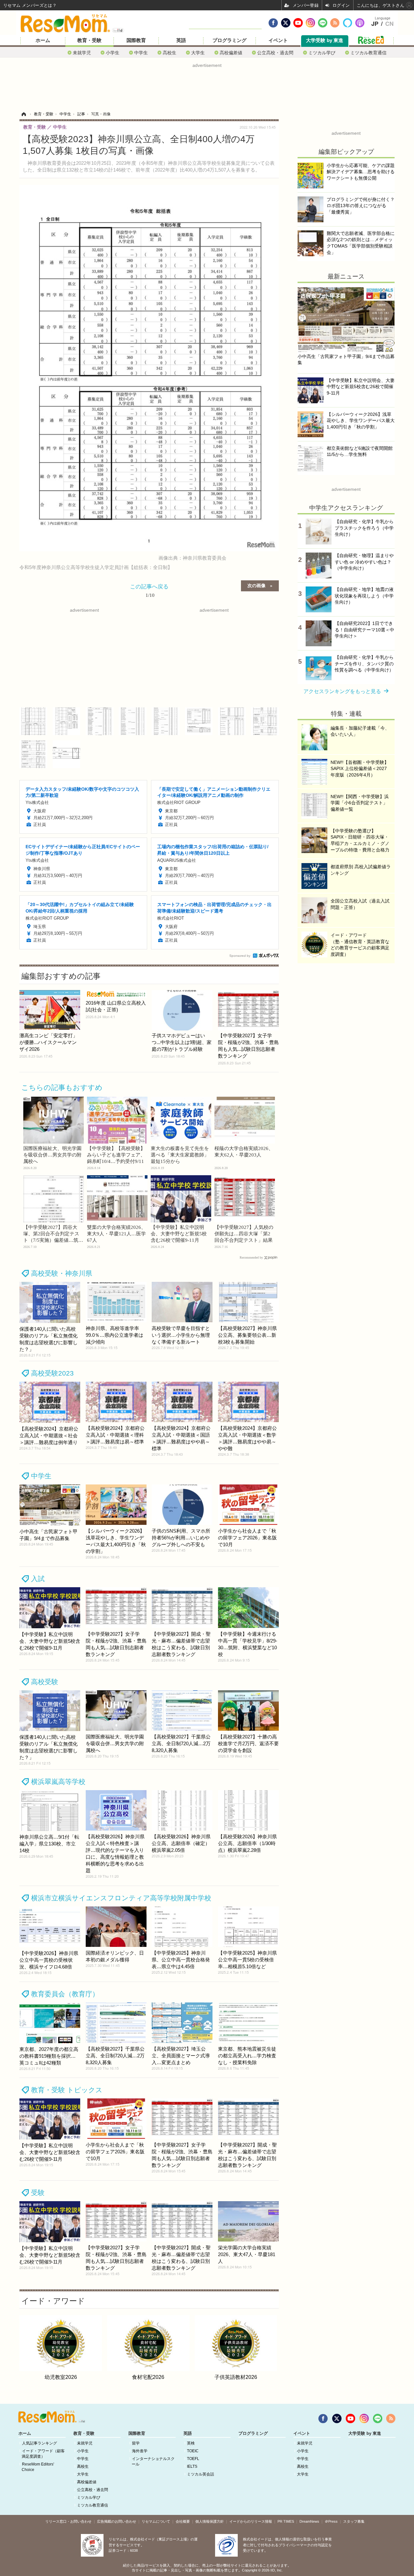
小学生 (113, 53)
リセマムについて (156, 2521)
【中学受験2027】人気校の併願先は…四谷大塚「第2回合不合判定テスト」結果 (244, 1234)
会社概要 (183, 2521)
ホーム (43, 40)
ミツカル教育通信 (368, 53)
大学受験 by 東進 (325, 40)
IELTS (192, 2466)
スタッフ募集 (354, 2521)
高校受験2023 (52, 1373)
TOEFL (193, 2459)
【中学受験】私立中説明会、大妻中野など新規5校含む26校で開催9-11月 (179, 1234)
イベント (278, 40)
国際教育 (136, 40)
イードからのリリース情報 (251, 2521)
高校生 (169, 53)
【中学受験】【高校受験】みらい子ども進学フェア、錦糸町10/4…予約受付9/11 (116, 1155)
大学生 (198, 53)
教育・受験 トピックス (67, 2090)
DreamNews (309, 2521)
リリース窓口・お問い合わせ (68, 2521)
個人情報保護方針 (210, 2521)
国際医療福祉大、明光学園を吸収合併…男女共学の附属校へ (52, 1155)
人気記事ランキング (39, 2443)
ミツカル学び (322, 53)
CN (389, 24)
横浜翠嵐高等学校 (58, 1782)
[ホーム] (24, 114)
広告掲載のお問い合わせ (117, 2521)
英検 (191, 2443)
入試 (38, 1579)
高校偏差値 (231, 53)
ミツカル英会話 (201, 2474)
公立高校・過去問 (275, 53)
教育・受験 (89, 40)
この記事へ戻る (149, 590)
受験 (38, 2193)
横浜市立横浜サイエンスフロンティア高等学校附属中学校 (121, 1898)
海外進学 (140, 2451)
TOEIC (193, 2451)
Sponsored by (240, 956)
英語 (181, 40)
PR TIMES (286, 2521)
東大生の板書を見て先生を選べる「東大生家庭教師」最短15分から (180, 1155)
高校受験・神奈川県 (62, 1273)
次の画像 (256, 585)
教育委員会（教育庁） (65, 1994)
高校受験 (45, 1682)
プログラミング (229, 40)
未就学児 (82, 53)
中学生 (141, 53)
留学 (136, 2443)
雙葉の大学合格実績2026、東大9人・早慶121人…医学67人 (116, 1234)
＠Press (331, 2521)
